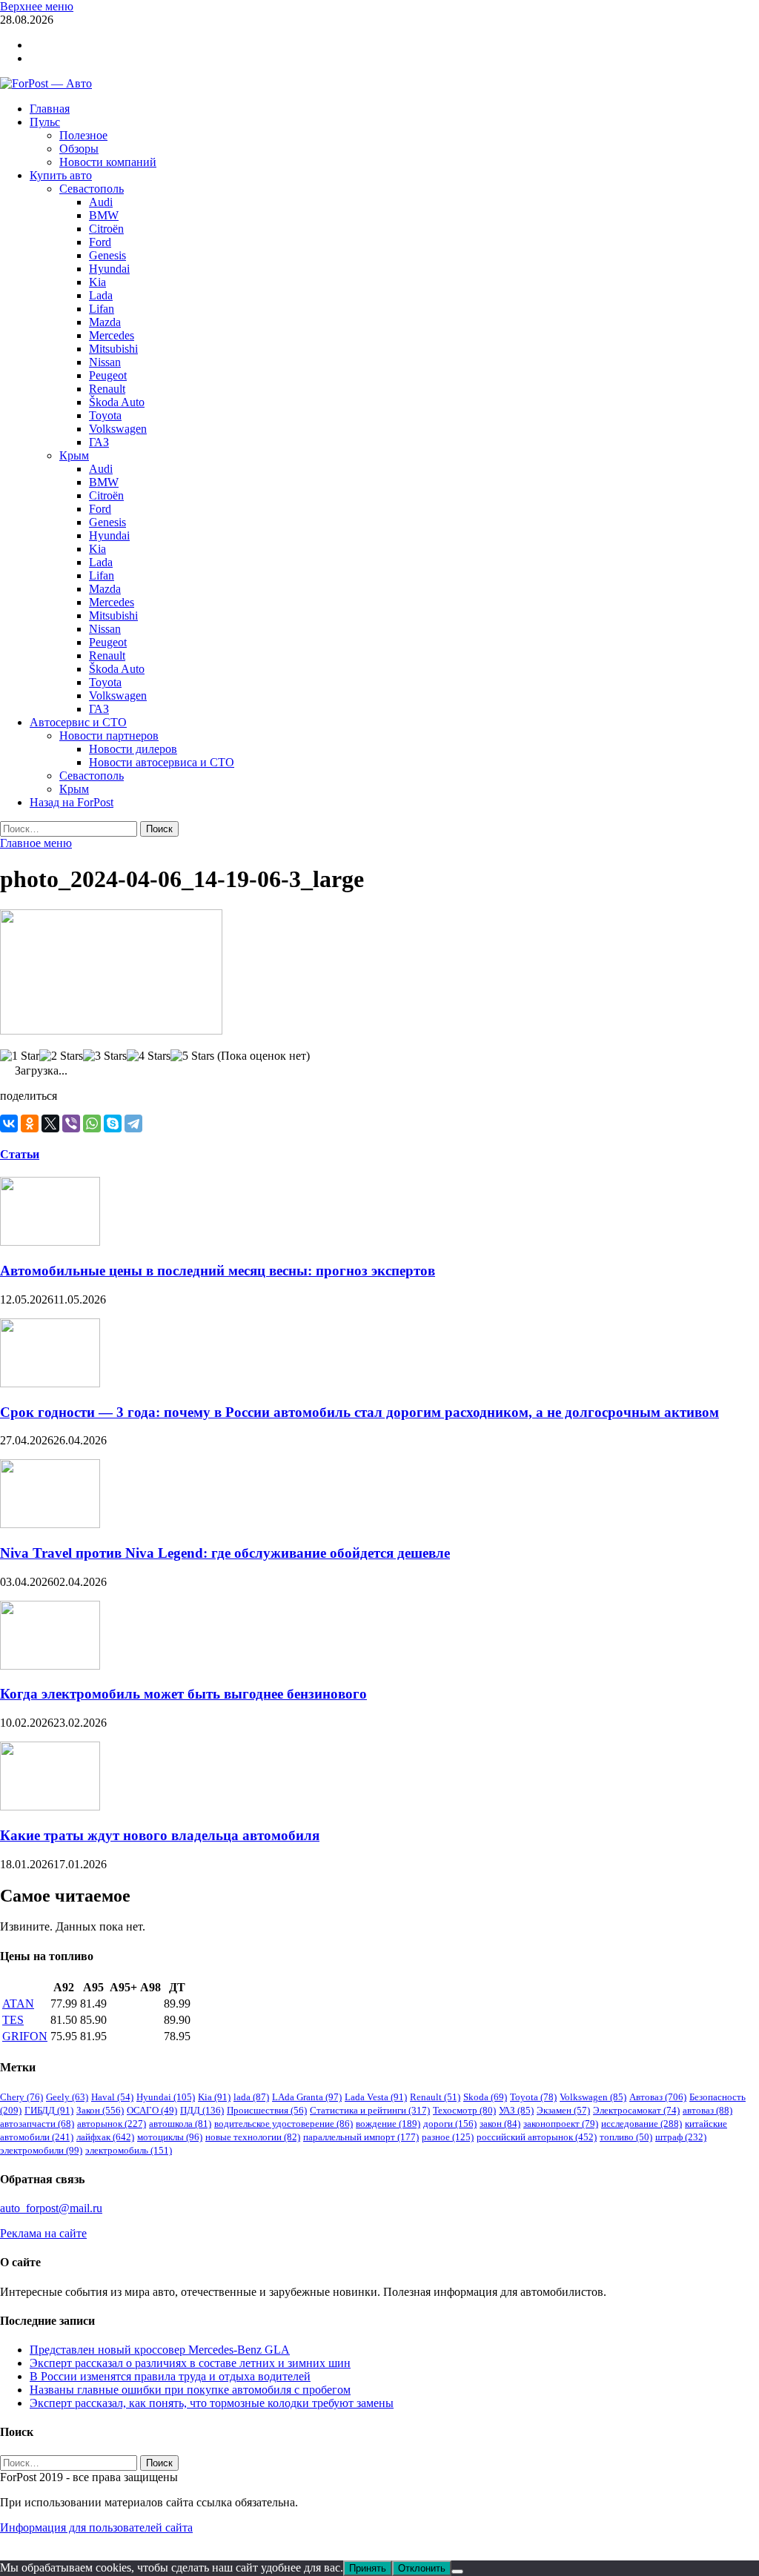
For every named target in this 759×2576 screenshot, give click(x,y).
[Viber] (71, 1123)
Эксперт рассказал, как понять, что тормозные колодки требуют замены (212, 2403)
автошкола (180, 2124)
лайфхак (105, 2137)
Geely (67, 2097)
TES (13, 2020)
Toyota (105, 415)
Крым (74, 455)
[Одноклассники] (30, 1123)
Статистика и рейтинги (370, 2110)
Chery (21, 2097)
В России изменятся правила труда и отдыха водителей (170, 2376)
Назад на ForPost (72, 802)
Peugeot (108, 375)
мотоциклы (170, 2137)
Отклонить (422, 2568)
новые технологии (253, 2137)
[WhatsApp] (92, 1123)
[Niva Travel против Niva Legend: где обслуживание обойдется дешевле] (50, 1524)
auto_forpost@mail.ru (51, 2208)
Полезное (83, 135)
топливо (626, 2137)
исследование (642, 2124)
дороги (450, 2124)
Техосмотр (464, 2110)
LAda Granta (307, 2097)
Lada (101, 295)
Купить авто (61, 175)
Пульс (45, 122)
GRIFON (25, 2036)
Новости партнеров (109, 736)
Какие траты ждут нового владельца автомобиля (160, 1835)
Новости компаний (108, 162)
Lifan (102, 309)
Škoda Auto (117, 402)
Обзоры (79, 149)
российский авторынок (537, 2137)
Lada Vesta (376, 2097)
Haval (112, 2097)
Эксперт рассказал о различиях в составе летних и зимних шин (190, 2363)
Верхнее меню (37, 6)
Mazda (105, 322)
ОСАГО (152, 2110)
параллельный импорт (361, 2137)
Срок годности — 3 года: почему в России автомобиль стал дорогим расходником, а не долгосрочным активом (359, 1412)
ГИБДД (49, 2110)
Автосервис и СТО (78, 722)
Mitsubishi (113, 349)
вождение (388, 2124)
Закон (100, 2110)
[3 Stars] (105, 1056)
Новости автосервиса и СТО (162, 762)
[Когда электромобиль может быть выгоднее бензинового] (50, 1666)
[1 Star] (20, 1056)
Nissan (105, 362)
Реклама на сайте (43, 2233)
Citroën (106, 229)
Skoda (485, 2097)
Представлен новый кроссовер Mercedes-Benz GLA (160, 2350)
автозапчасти (37, 2124)
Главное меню (36, 843)
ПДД (202, 2110)
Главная (50, 109)
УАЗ (516, 2110)
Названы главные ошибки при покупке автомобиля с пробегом (190, 2390)
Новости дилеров (133, 749)
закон (500, 2124)
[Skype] (113, 1123)
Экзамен (563, 2110)
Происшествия (267, 2110)
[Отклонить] (457, 2572)
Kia (97, 282)
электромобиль (129, 2150)
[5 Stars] (192, 1056)
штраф (681, 2137)
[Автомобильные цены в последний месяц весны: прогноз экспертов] (50, 1242)
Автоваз (658, 2097)
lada (251, 2097)
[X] (50, 1123)
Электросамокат (636, 2110)
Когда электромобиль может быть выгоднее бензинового (183, 1694)
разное (448, 2137)
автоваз (707, 2110)
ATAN (18, 2004)
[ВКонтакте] (9, 1123)
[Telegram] (133, 1123)
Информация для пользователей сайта (96, 2527)
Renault (107, 389)
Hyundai (109, 269)
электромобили (41, 2150)
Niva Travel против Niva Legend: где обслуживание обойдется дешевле (225, 1553)
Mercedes (112, 335)
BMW (104, 215)
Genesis (107, 255)
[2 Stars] (61, 1056)
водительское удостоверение (284, 2124)
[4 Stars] (149, 1056)
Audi (101, 202)
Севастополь (92, 189)
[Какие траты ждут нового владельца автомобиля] (50, 1806)
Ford (100, 242)
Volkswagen (118, 429)
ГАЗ (99, 442)
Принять (368, 2568)
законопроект (561, 2124)
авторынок (112, 2124)
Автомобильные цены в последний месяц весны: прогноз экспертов (218, 1271)
